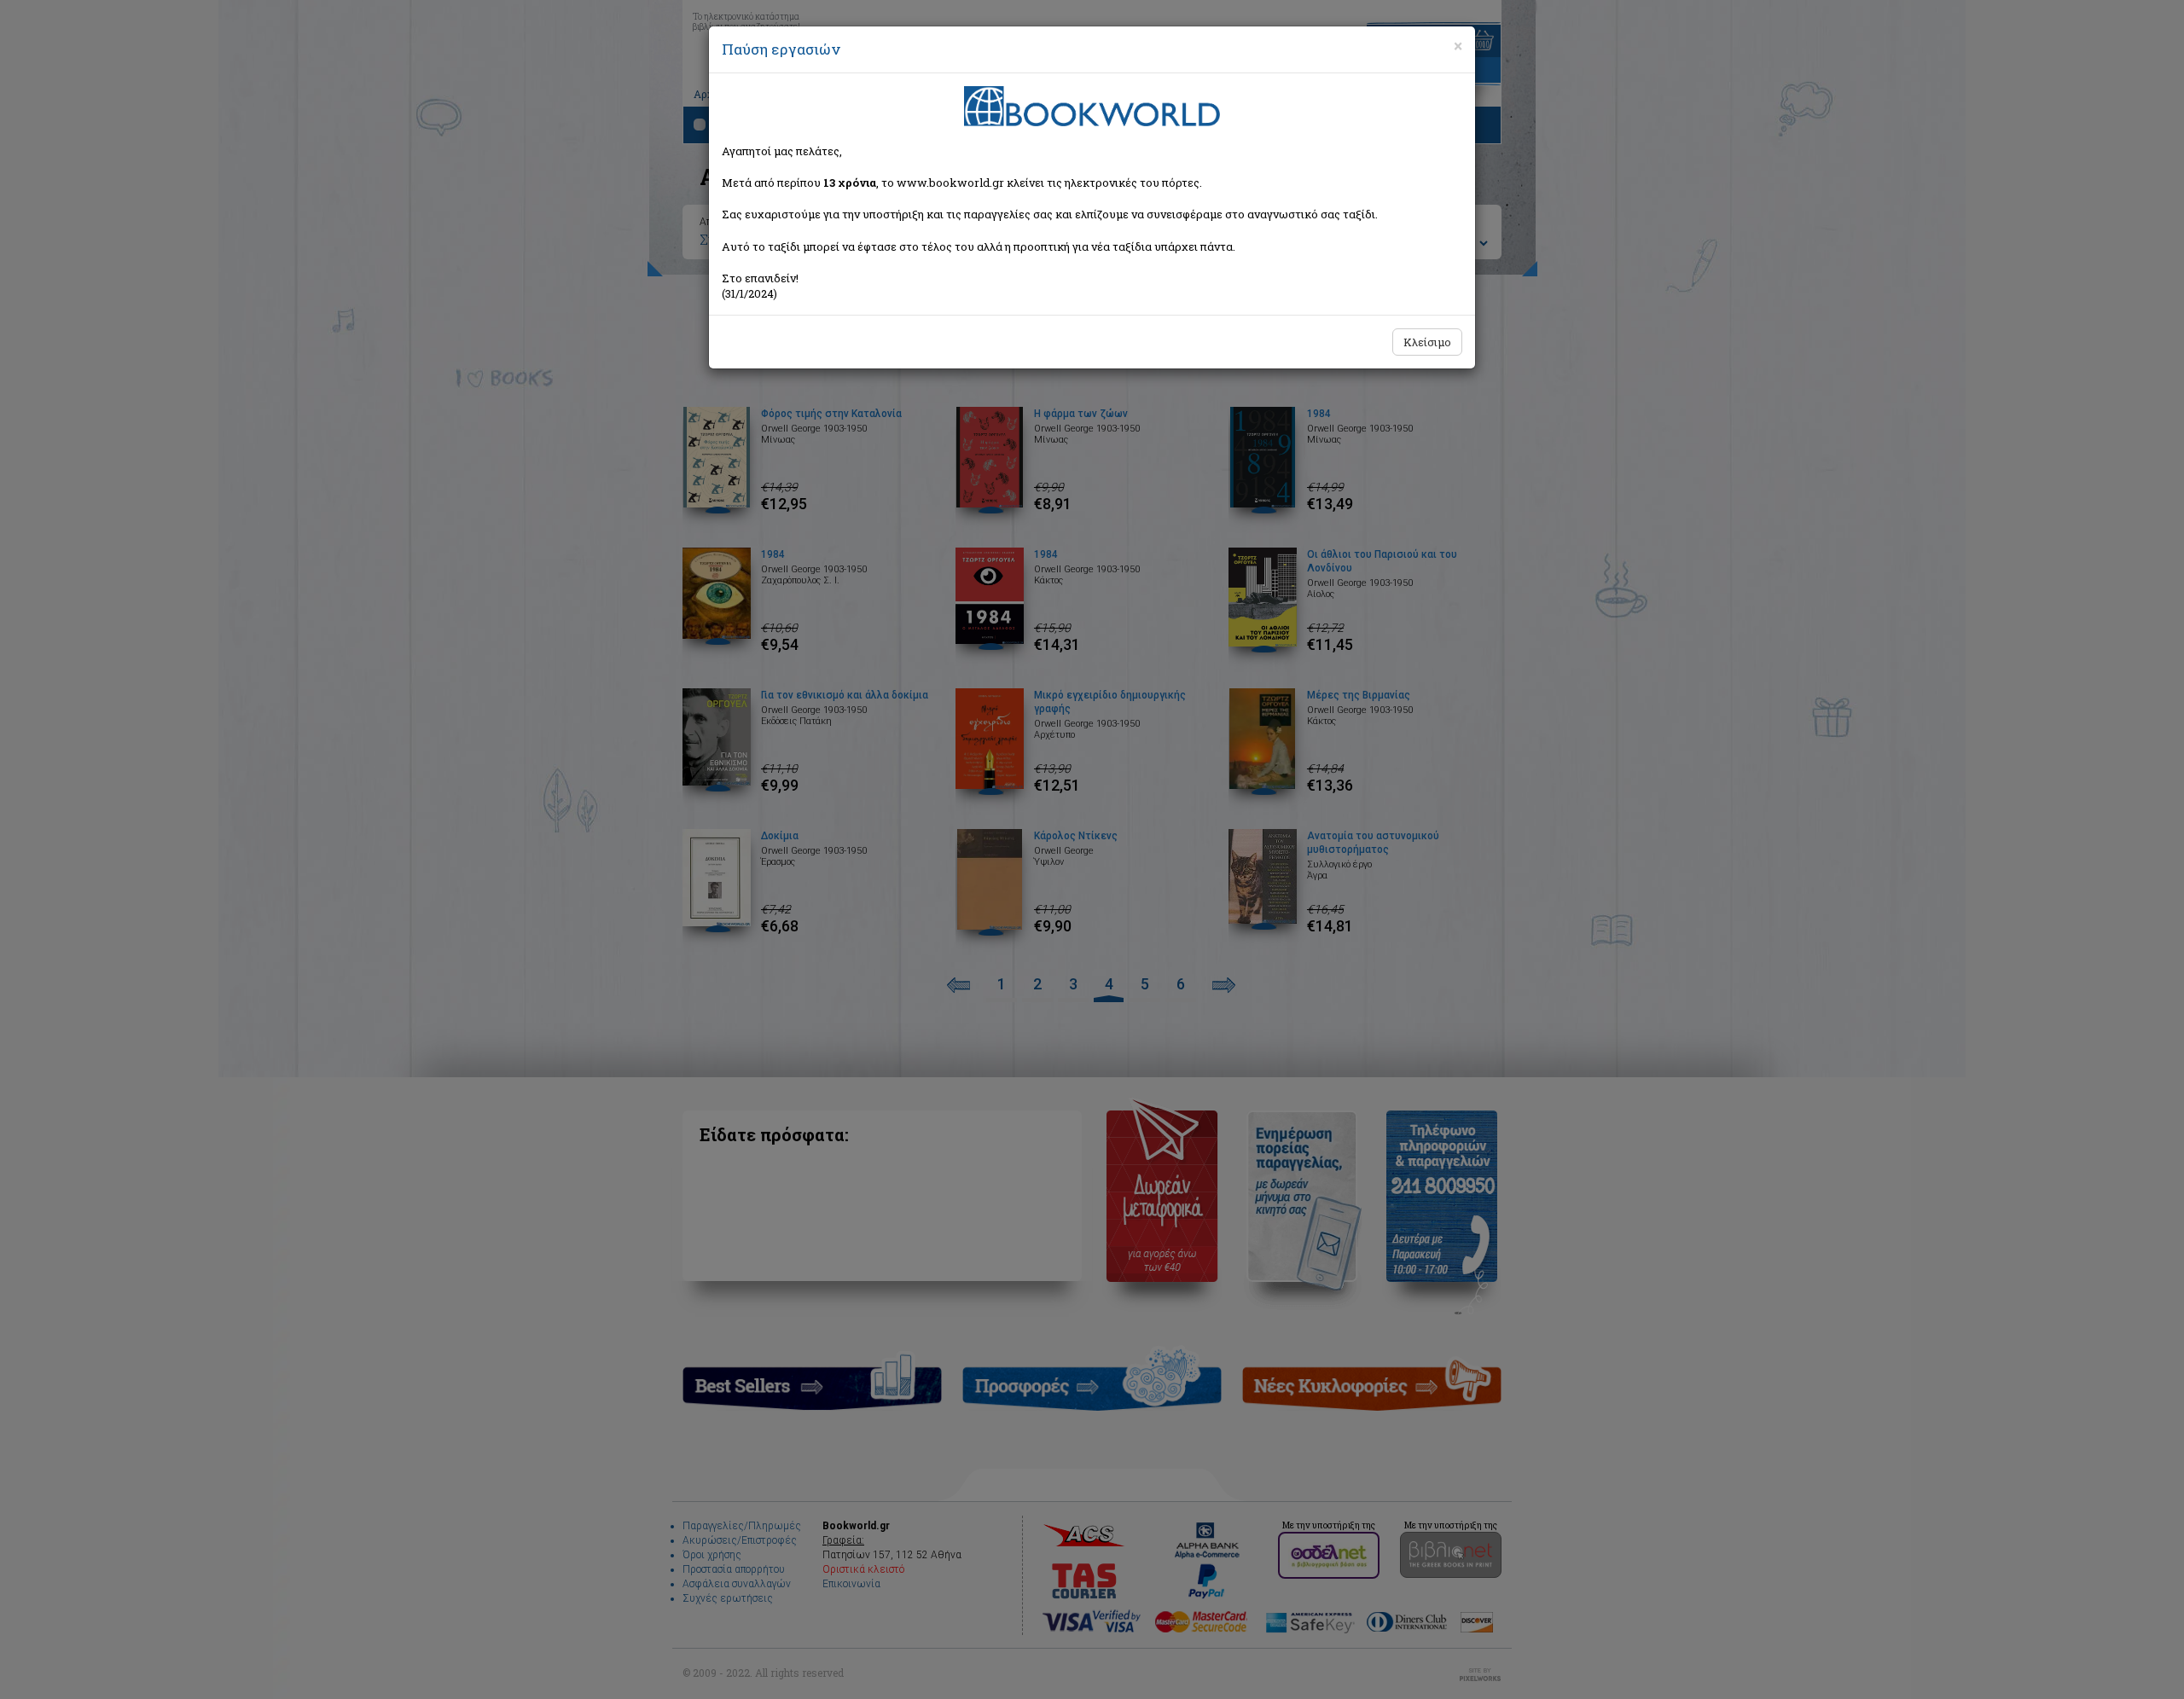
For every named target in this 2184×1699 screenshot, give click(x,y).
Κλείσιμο (1427, 342)
